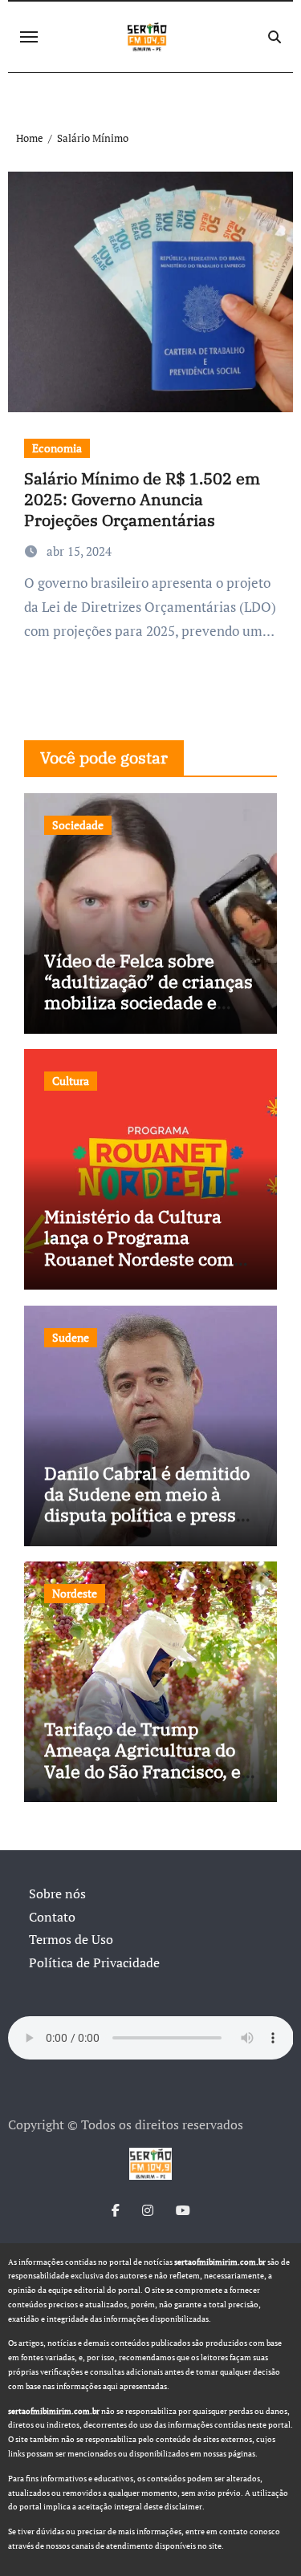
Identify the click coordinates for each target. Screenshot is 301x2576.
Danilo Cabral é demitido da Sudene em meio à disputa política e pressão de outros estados (150, 1505)
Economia (57, 448)
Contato (52, 1917)
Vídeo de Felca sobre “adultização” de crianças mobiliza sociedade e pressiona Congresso (148, 992)
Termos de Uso (71, 1939)
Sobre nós (57, 1894)
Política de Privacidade (94, 1962)
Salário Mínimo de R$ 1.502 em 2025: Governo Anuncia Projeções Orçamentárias (142, 499)
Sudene (71, 1337)
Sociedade (78, 825)
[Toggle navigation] (29, 37)
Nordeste (75, 1593)
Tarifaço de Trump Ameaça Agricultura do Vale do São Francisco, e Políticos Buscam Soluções (142, 1771)
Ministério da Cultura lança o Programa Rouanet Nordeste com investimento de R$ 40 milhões (139, 1259)
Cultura (71, 1081)
